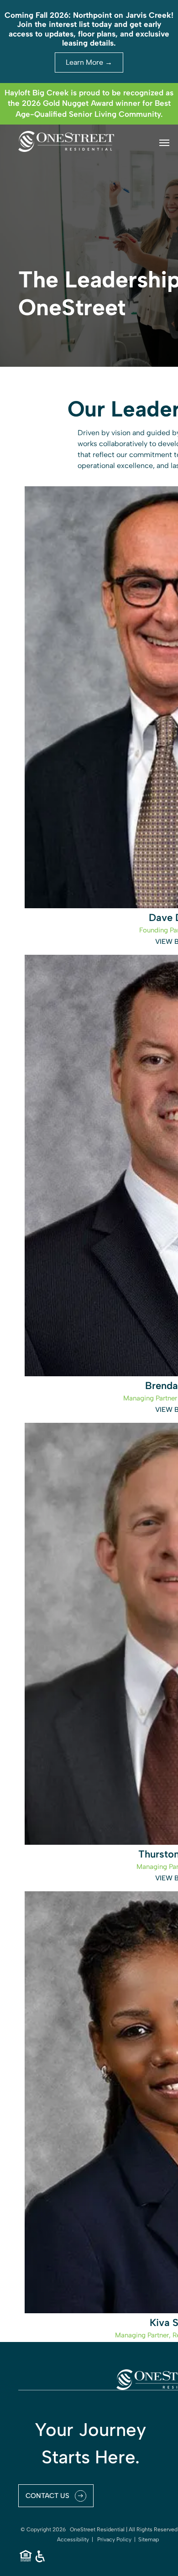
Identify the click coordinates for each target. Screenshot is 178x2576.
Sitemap (149, 2540)
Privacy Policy (114, 2540)
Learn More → (89, 62)
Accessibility (73, 2540)
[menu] (164, 143)
